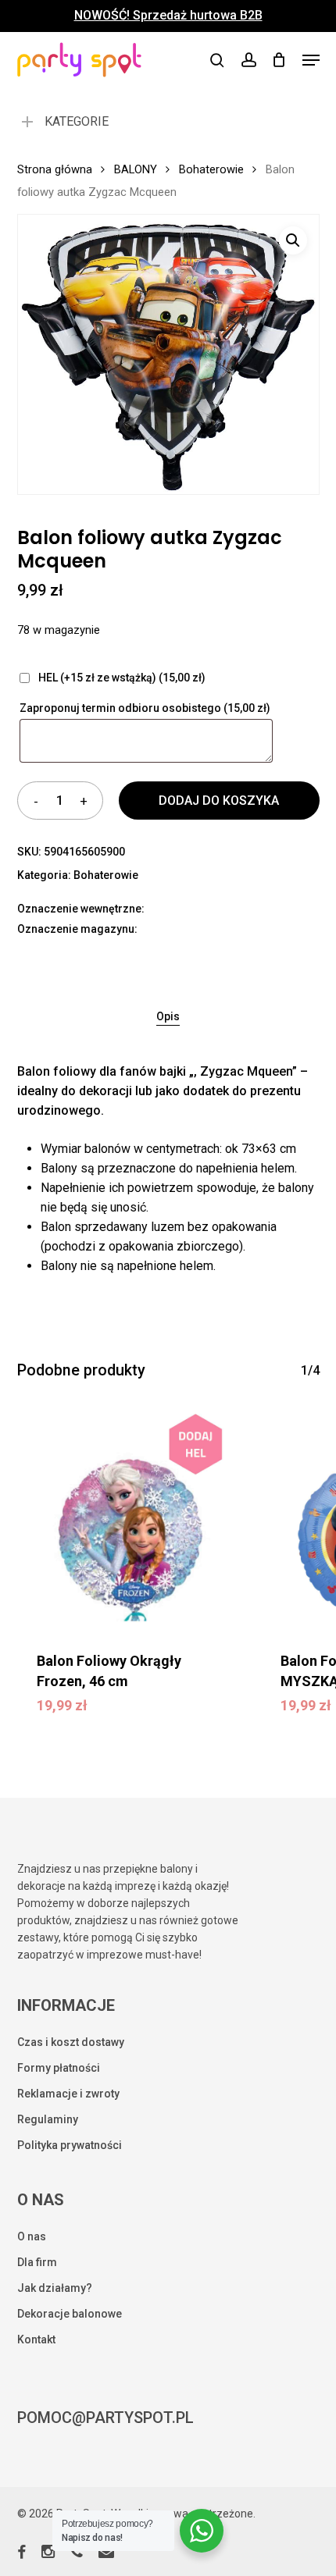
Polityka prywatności (70, 2145)
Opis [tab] (168, 1016)
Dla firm (37, 2262)
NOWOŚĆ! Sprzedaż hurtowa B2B (168, 16)
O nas (32, 2236)
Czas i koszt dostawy (71, 2042)
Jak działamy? (55, 2288)
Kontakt (36, 2339)
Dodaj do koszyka (219, 801)
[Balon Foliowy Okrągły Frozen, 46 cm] (128, 1519)
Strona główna (55, 169)
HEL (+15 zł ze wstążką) (121, 678)
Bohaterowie (211, 169)
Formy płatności (59, 2068)
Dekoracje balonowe (70, 2314)
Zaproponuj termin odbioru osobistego (145, 708)
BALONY (136, 169)
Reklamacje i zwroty (68, 2094)
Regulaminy (48, 2119)
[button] (311, 60)
